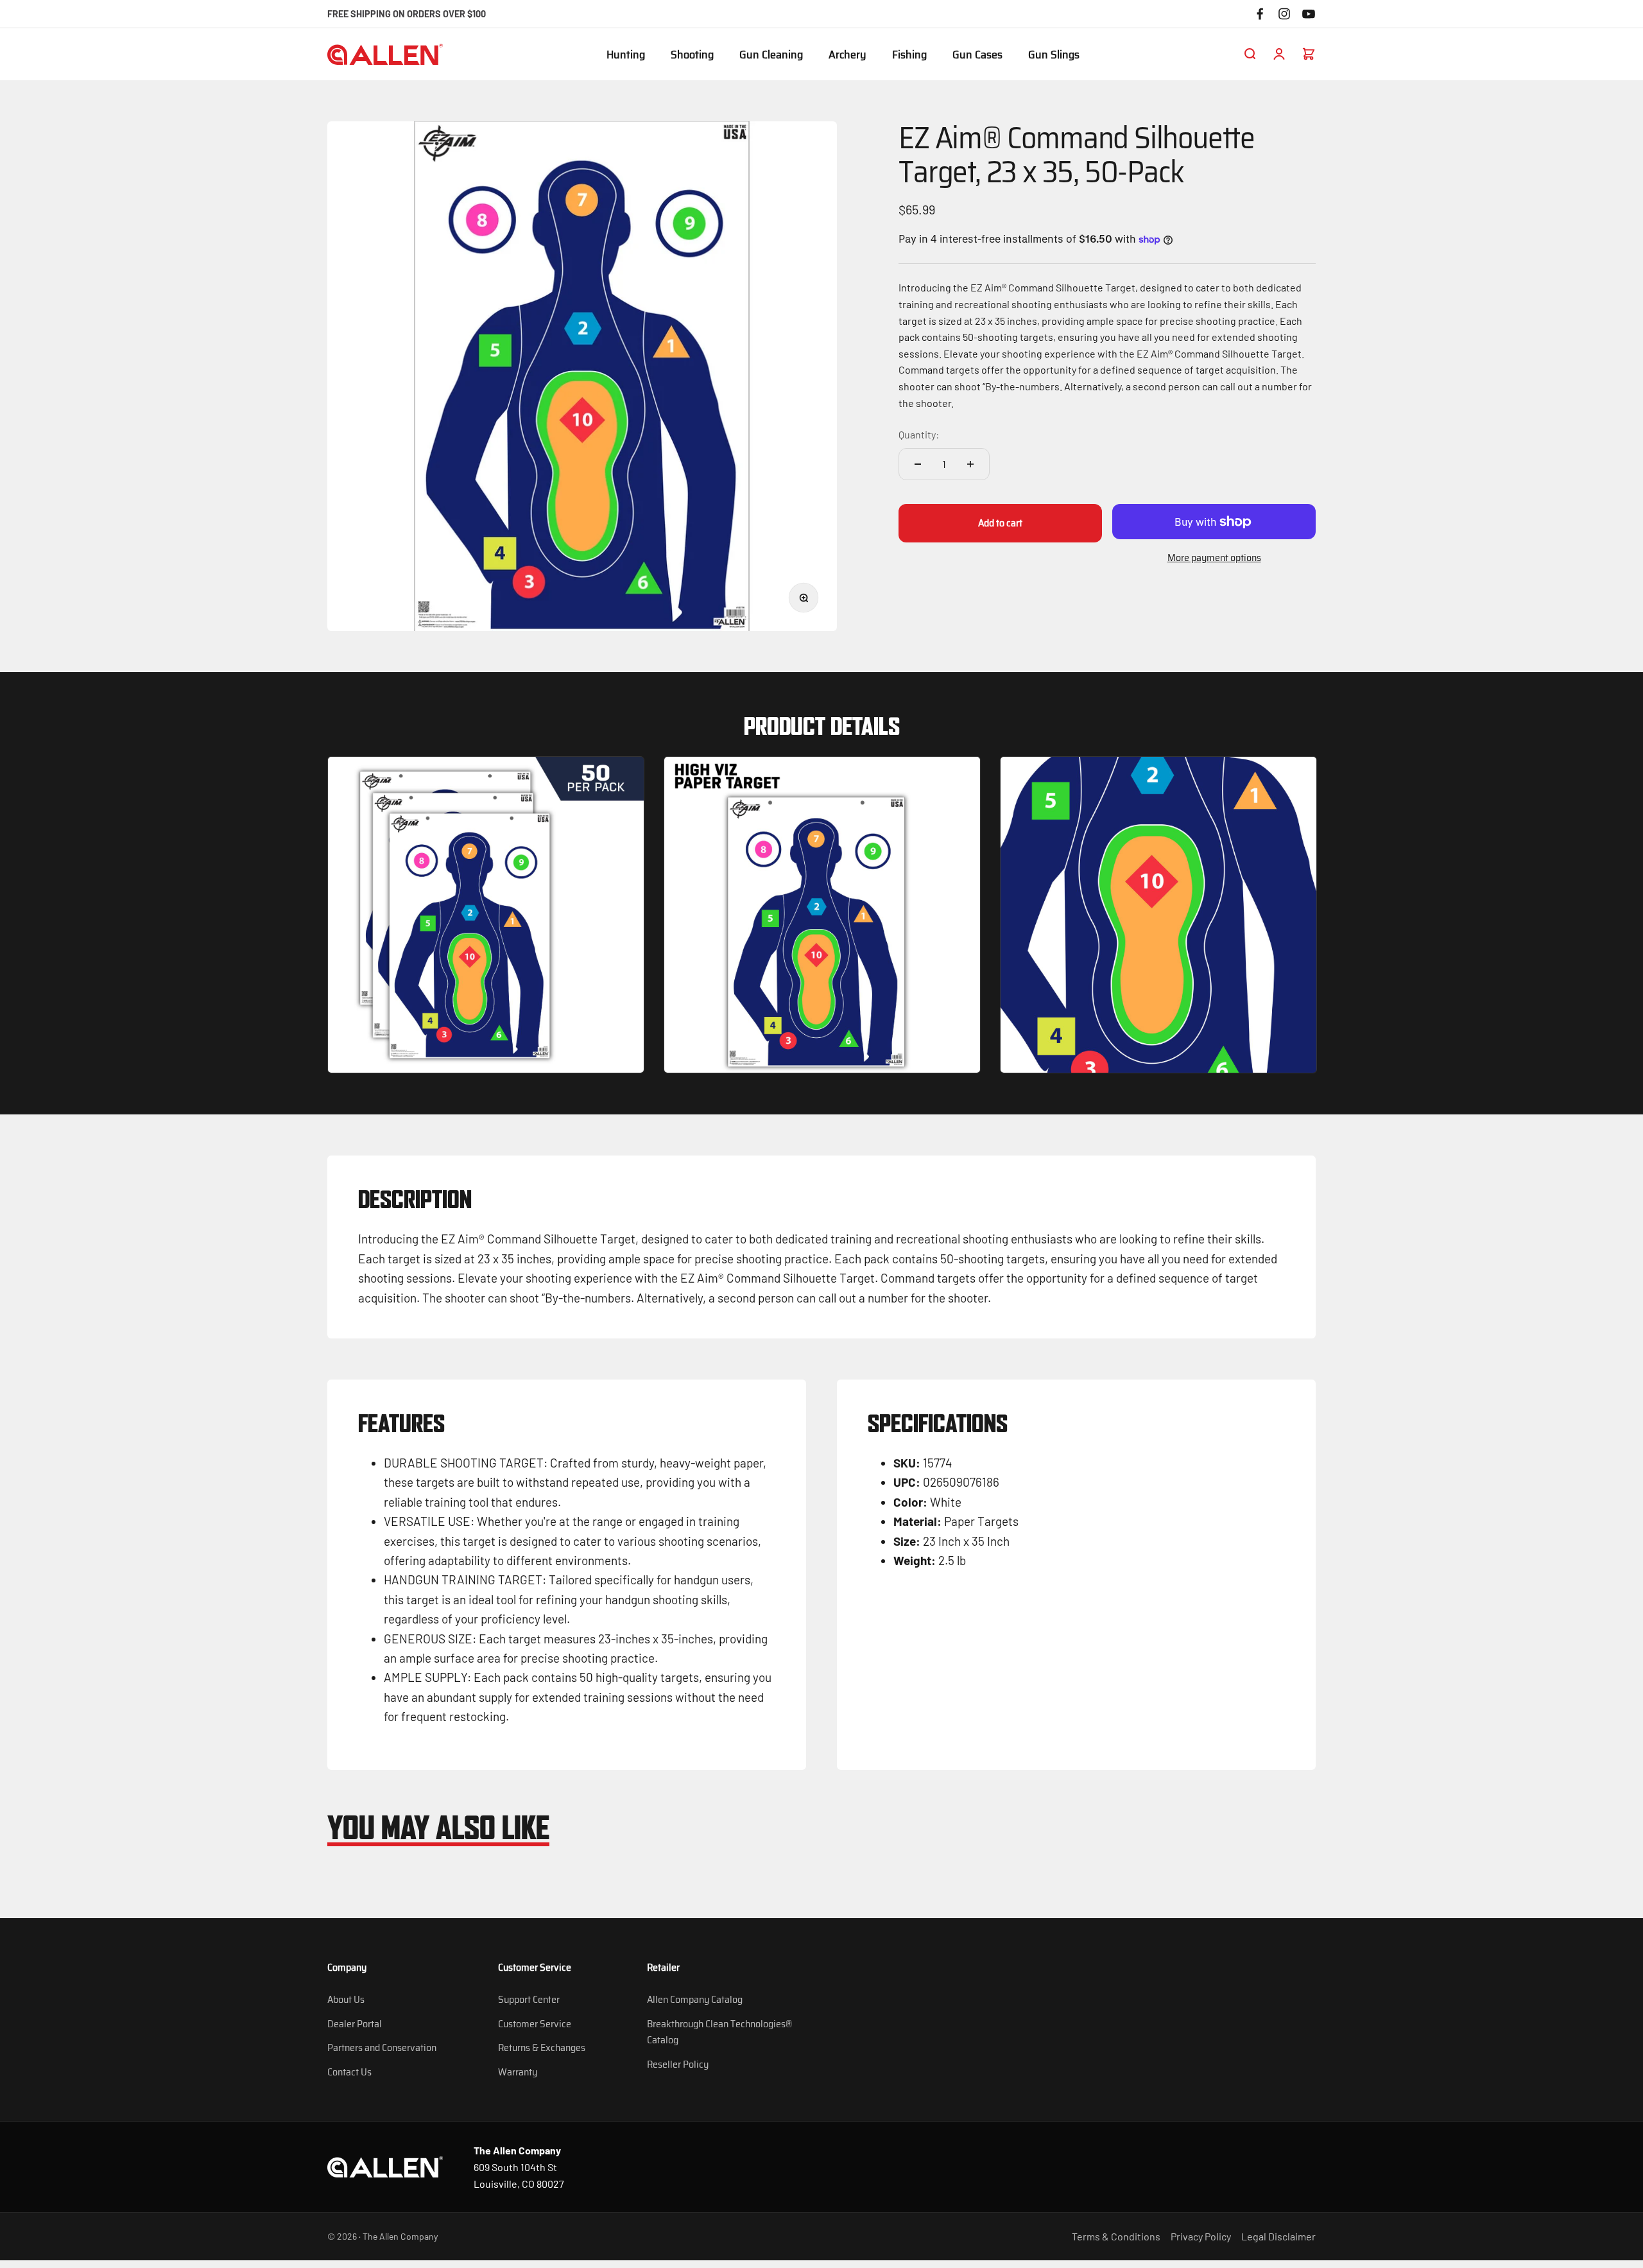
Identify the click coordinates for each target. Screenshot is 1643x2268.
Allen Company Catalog (695, 1999)
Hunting (626, 55)
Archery (847, 55)
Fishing (909, 55)
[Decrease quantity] (918, 464)
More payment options (1214, 558)
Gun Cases (977, 55)
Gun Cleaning (771, 55)
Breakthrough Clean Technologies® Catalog (719, 2032)
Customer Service (535, 2024)
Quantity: (919, 434)
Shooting (692, 55)
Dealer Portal (355, 2024)
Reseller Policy (678, 2064)
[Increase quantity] (970, 464)
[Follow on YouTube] (1309, 14)
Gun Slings (1054, 55)
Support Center (529, 1999)
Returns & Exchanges (542, 2047)
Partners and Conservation (382, 2047)
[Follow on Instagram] (1284, 14)
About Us (346, 1999)
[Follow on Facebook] (1260, 14)
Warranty (518, 2072)
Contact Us (349, 2072)
